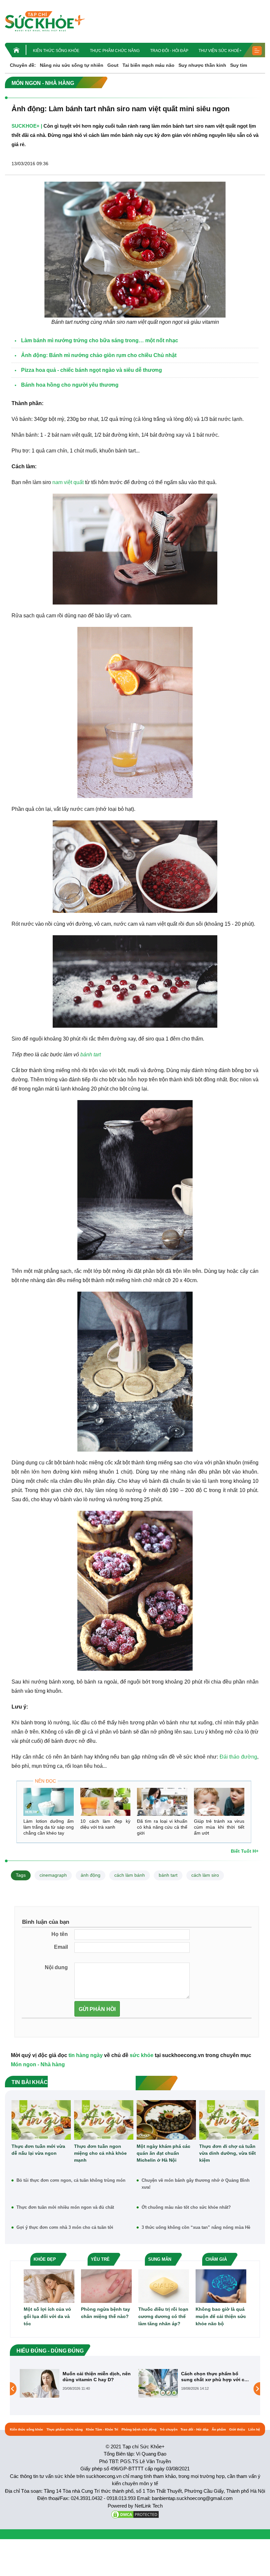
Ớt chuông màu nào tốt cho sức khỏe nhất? (186, 2207)
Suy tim (239, 65)
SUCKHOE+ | (27, 126)
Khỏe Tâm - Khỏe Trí (102, 2429)
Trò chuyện (169, 2429)
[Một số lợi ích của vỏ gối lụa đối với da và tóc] (49, 2286)
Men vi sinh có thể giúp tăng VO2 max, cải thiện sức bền (213, 2377)
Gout (113, 65)
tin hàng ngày (86, 2055)
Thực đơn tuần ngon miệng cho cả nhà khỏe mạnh (100, 2153)
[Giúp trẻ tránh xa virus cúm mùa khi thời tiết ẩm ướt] (219, 1802)
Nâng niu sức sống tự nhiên (72, 65)
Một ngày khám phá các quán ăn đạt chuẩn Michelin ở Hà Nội (163, 2153)
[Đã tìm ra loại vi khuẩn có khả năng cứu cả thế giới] (162, 1802)
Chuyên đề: (23, 65)
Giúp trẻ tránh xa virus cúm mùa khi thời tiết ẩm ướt (219, 1827)
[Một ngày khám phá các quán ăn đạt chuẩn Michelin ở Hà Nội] (166, 2120)
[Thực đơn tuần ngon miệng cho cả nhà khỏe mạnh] (104, 2120)
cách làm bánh (130, 1875)
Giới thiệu (237, 2429)
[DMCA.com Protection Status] (135, 2514)
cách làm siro (205, 1875)
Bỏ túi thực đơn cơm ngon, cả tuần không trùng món (71, 2180)
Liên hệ (254, 2429)
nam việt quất (68, 482)
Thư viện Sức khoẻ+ (220, 51)
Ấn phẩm (219, 2429)
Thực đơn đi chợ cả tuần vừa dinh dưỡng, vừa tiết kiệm (228, 2153)
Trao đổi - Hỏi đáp (169, 51)
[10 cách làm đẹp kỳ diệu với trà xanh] (106, 1802)
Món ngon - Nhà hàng (38, 2064)
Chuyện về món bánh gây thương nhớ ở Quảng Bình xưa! (196, 2184)
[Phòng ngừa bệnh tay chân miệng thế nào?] (106, 2286)
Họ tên (60, 1934)
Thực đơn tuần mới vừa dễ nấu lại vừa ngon (38, 2150)
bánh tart (91, 1055)
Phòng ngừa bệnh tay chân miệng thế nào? (106, 2313)
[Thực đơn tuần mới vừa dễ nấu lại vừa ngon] (41, 2120)
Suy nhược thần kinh (202, 65)
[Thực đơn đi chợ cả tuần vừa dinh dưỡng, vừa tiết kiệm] (229, 2120)
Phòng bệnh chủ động (139, 2429)
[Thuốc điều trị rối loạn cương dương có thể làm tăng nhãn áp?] (164, 2286)
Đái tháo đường (238, 1757)
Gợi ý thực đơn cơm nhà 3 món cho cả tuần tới (65, 2227)
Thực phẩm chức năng (115, 51)
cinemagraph (53, 1875)
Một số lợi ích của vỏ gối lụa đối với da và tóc (47, 2316)
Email (61, 1947)
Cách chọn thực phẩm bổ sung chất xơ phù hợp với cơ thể (96, 2377)
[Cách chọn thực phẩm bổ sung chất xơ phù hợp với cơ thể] (40, 2383)
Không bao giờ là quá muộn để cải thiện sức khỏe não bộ (221, 2316)
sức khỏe (142, 2055)
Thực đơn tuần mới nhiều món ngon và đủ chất (65, 2207)
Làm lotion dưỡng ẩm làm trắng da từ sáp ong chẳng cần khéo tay (49, 1827)
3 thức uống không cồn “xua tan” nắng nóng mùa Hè (196, 2227)
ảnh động (91, 1875)
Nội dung (56, 1967)
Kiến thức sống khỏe (56, 51)
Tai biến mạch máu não (148, 65)
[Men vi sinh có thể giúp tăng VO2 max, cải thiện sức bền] (158, 2383)
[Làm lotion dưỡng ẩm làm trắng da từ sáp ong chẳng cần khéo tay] (49, 1802)
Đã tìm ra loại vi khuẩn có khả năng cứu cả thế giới (162, 1827)
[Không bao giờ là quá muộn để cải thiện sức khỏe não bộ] (221, 2286)
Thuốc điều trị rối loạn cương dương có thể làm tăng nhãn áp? (163, 2316)
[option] (76, 2383)
